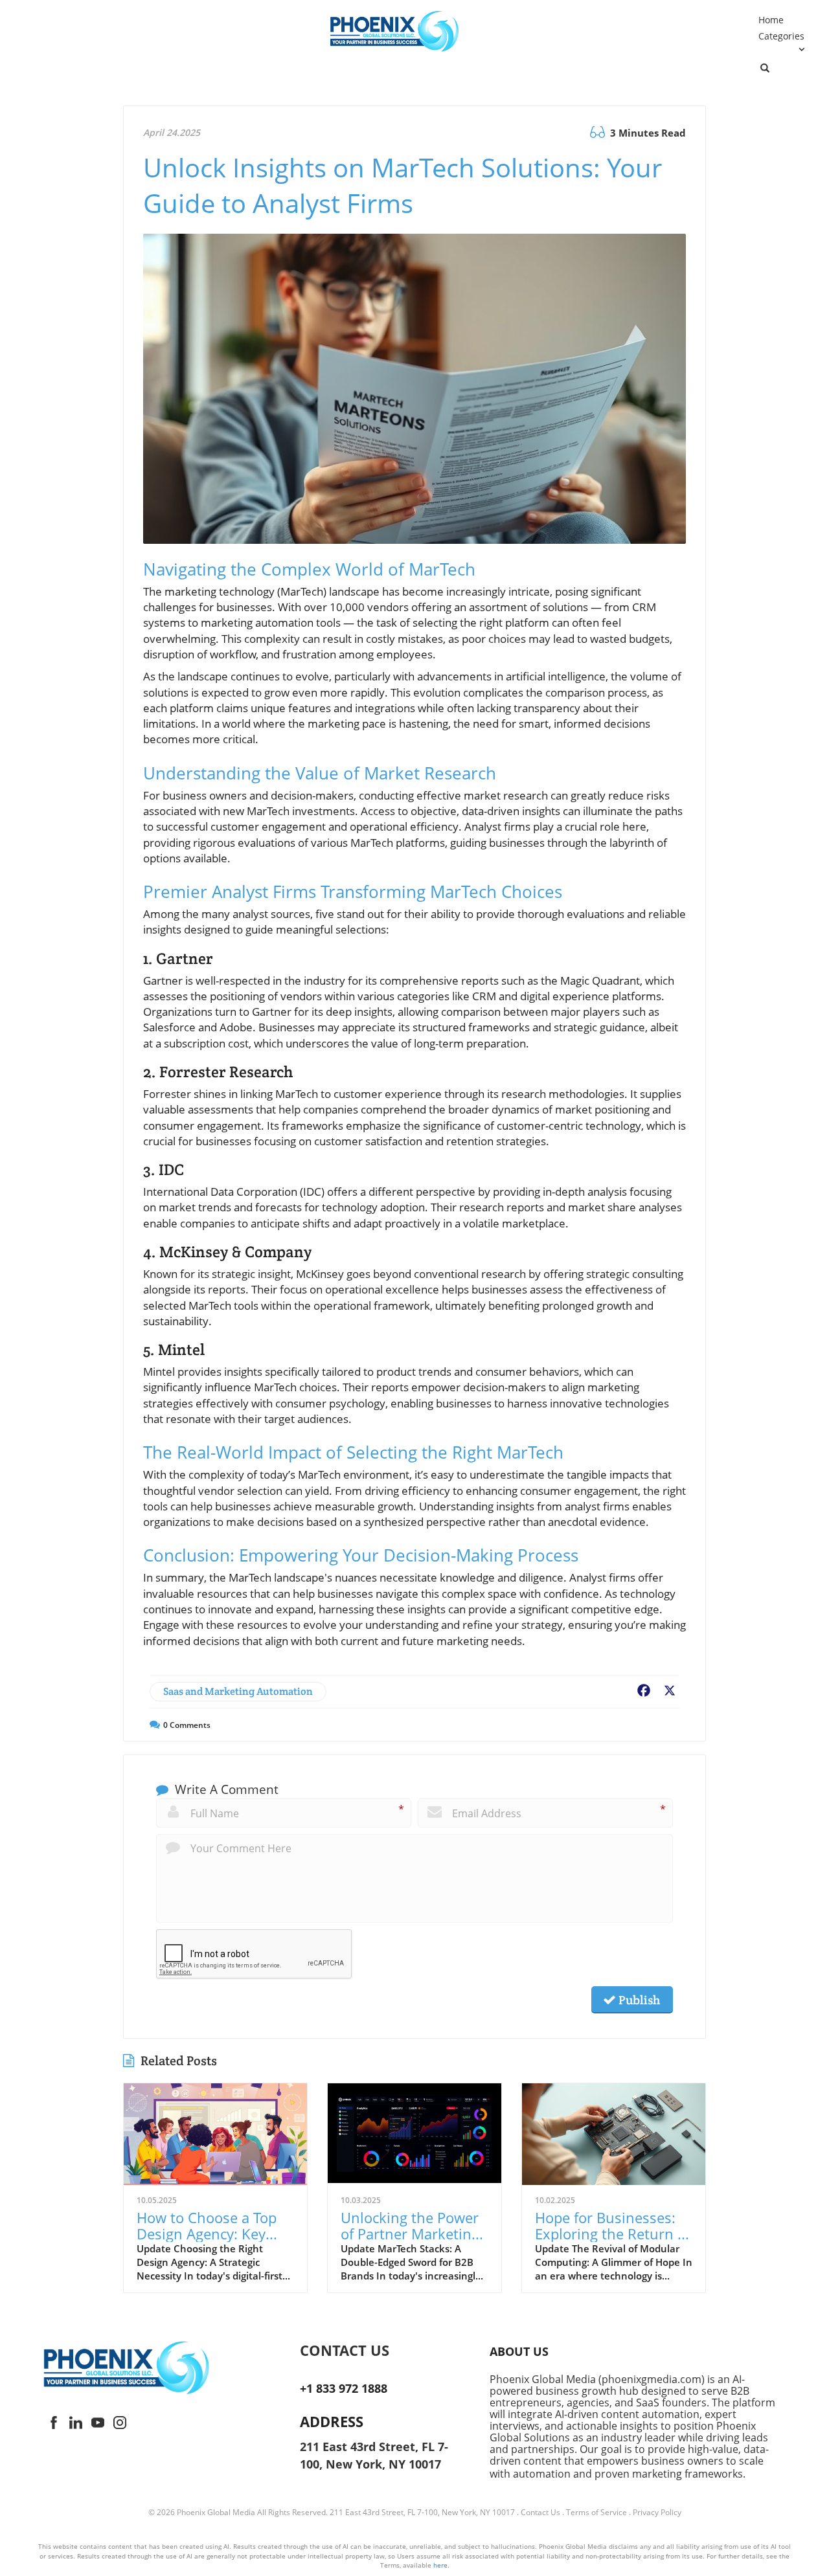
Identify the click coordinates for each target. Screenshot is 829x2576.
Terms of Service (596, 2512)
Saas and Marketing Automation (238, 1691)
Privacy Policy (657, 2512)
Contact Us (540, 2512)
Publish (638, 2000)
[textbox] (383, 2350)
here (440, 2565)
